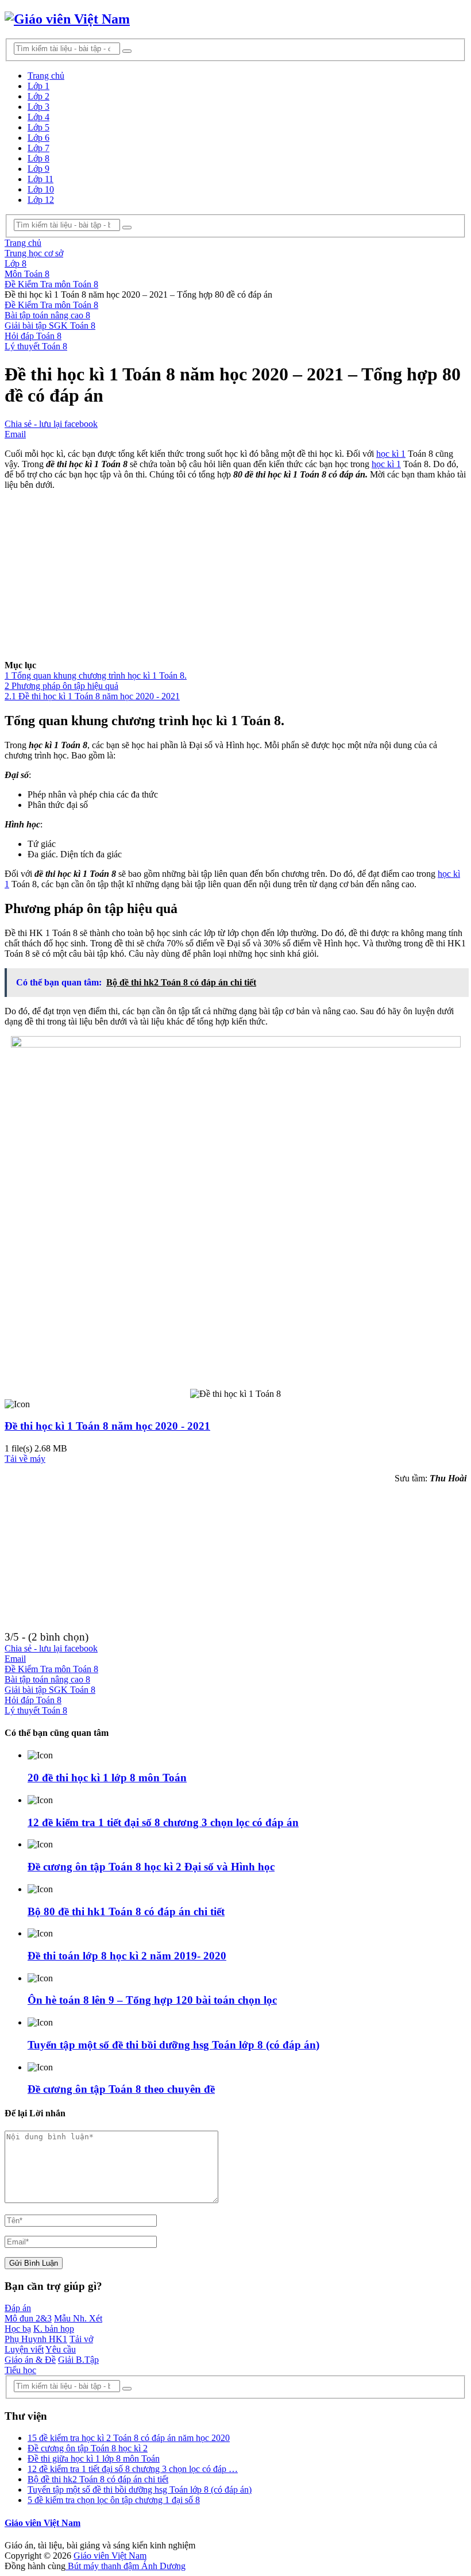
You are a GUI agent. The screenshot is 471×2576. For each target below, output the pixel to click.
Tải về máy (25, 1459)
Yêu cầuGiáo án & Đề (40, 2354)
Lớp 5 (38, 127)
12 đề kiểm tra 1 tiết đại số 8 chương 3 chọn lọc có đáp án (163, 1822)
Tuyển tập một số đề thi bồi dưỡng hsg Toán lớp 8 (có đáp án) (173, 2045)
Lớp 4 (38, 117)
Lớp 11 (40, 179)
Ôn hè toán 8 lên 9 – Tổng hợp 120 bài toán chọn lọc (152, 2000)
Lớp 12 (41, 200)
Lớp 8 (38, 158)
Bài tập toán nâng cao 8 (47, 315)
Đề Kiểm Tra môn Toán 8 (51, 305)
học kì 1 (391, 454)
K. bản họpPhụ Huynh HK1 (39, 2334)
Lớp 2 (38, 96)
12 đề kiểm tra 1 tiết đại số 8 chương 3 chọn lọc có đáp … (133, 2469)
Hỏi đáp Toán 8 (33, 336)
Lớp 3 (38, 107)
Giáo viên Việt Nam (43, 2523)
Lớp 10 (41, 189)
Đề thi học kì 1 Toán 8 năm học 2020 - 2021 (107, 1426)
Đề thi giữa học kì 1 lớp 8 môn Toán (94, 2458)
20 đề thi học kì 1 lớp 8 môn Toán (107, 1778)
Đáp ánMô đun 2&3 (28, 2313)
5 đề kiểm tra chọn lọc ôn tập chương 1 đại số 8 (114, 2500)
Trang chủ (46, 76)
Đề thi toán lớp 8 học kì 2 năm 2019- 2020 (127, 1956)
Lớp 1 (38, 86)
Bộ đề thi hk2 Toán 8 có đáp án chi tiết (98, 2479)
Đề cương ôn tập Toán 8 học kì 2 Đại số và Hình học (151, 1867)
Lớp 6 (38, 138)
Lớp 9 (38, 169)
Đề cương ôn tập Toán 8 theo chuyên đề (121, 2089)
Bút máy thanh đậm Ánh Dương (126, 2566)
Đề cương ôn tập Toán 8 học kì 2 (88, 2448)
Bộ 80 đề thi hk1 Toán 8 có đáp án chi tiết (126, 1911)
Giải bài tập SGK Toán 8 (50, 326)
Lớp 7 (38, 148)
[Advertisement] (235, 580)
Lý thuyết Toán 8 (36, 346)
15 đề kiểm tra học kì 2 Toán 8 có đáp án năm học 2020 (129, 2438)
